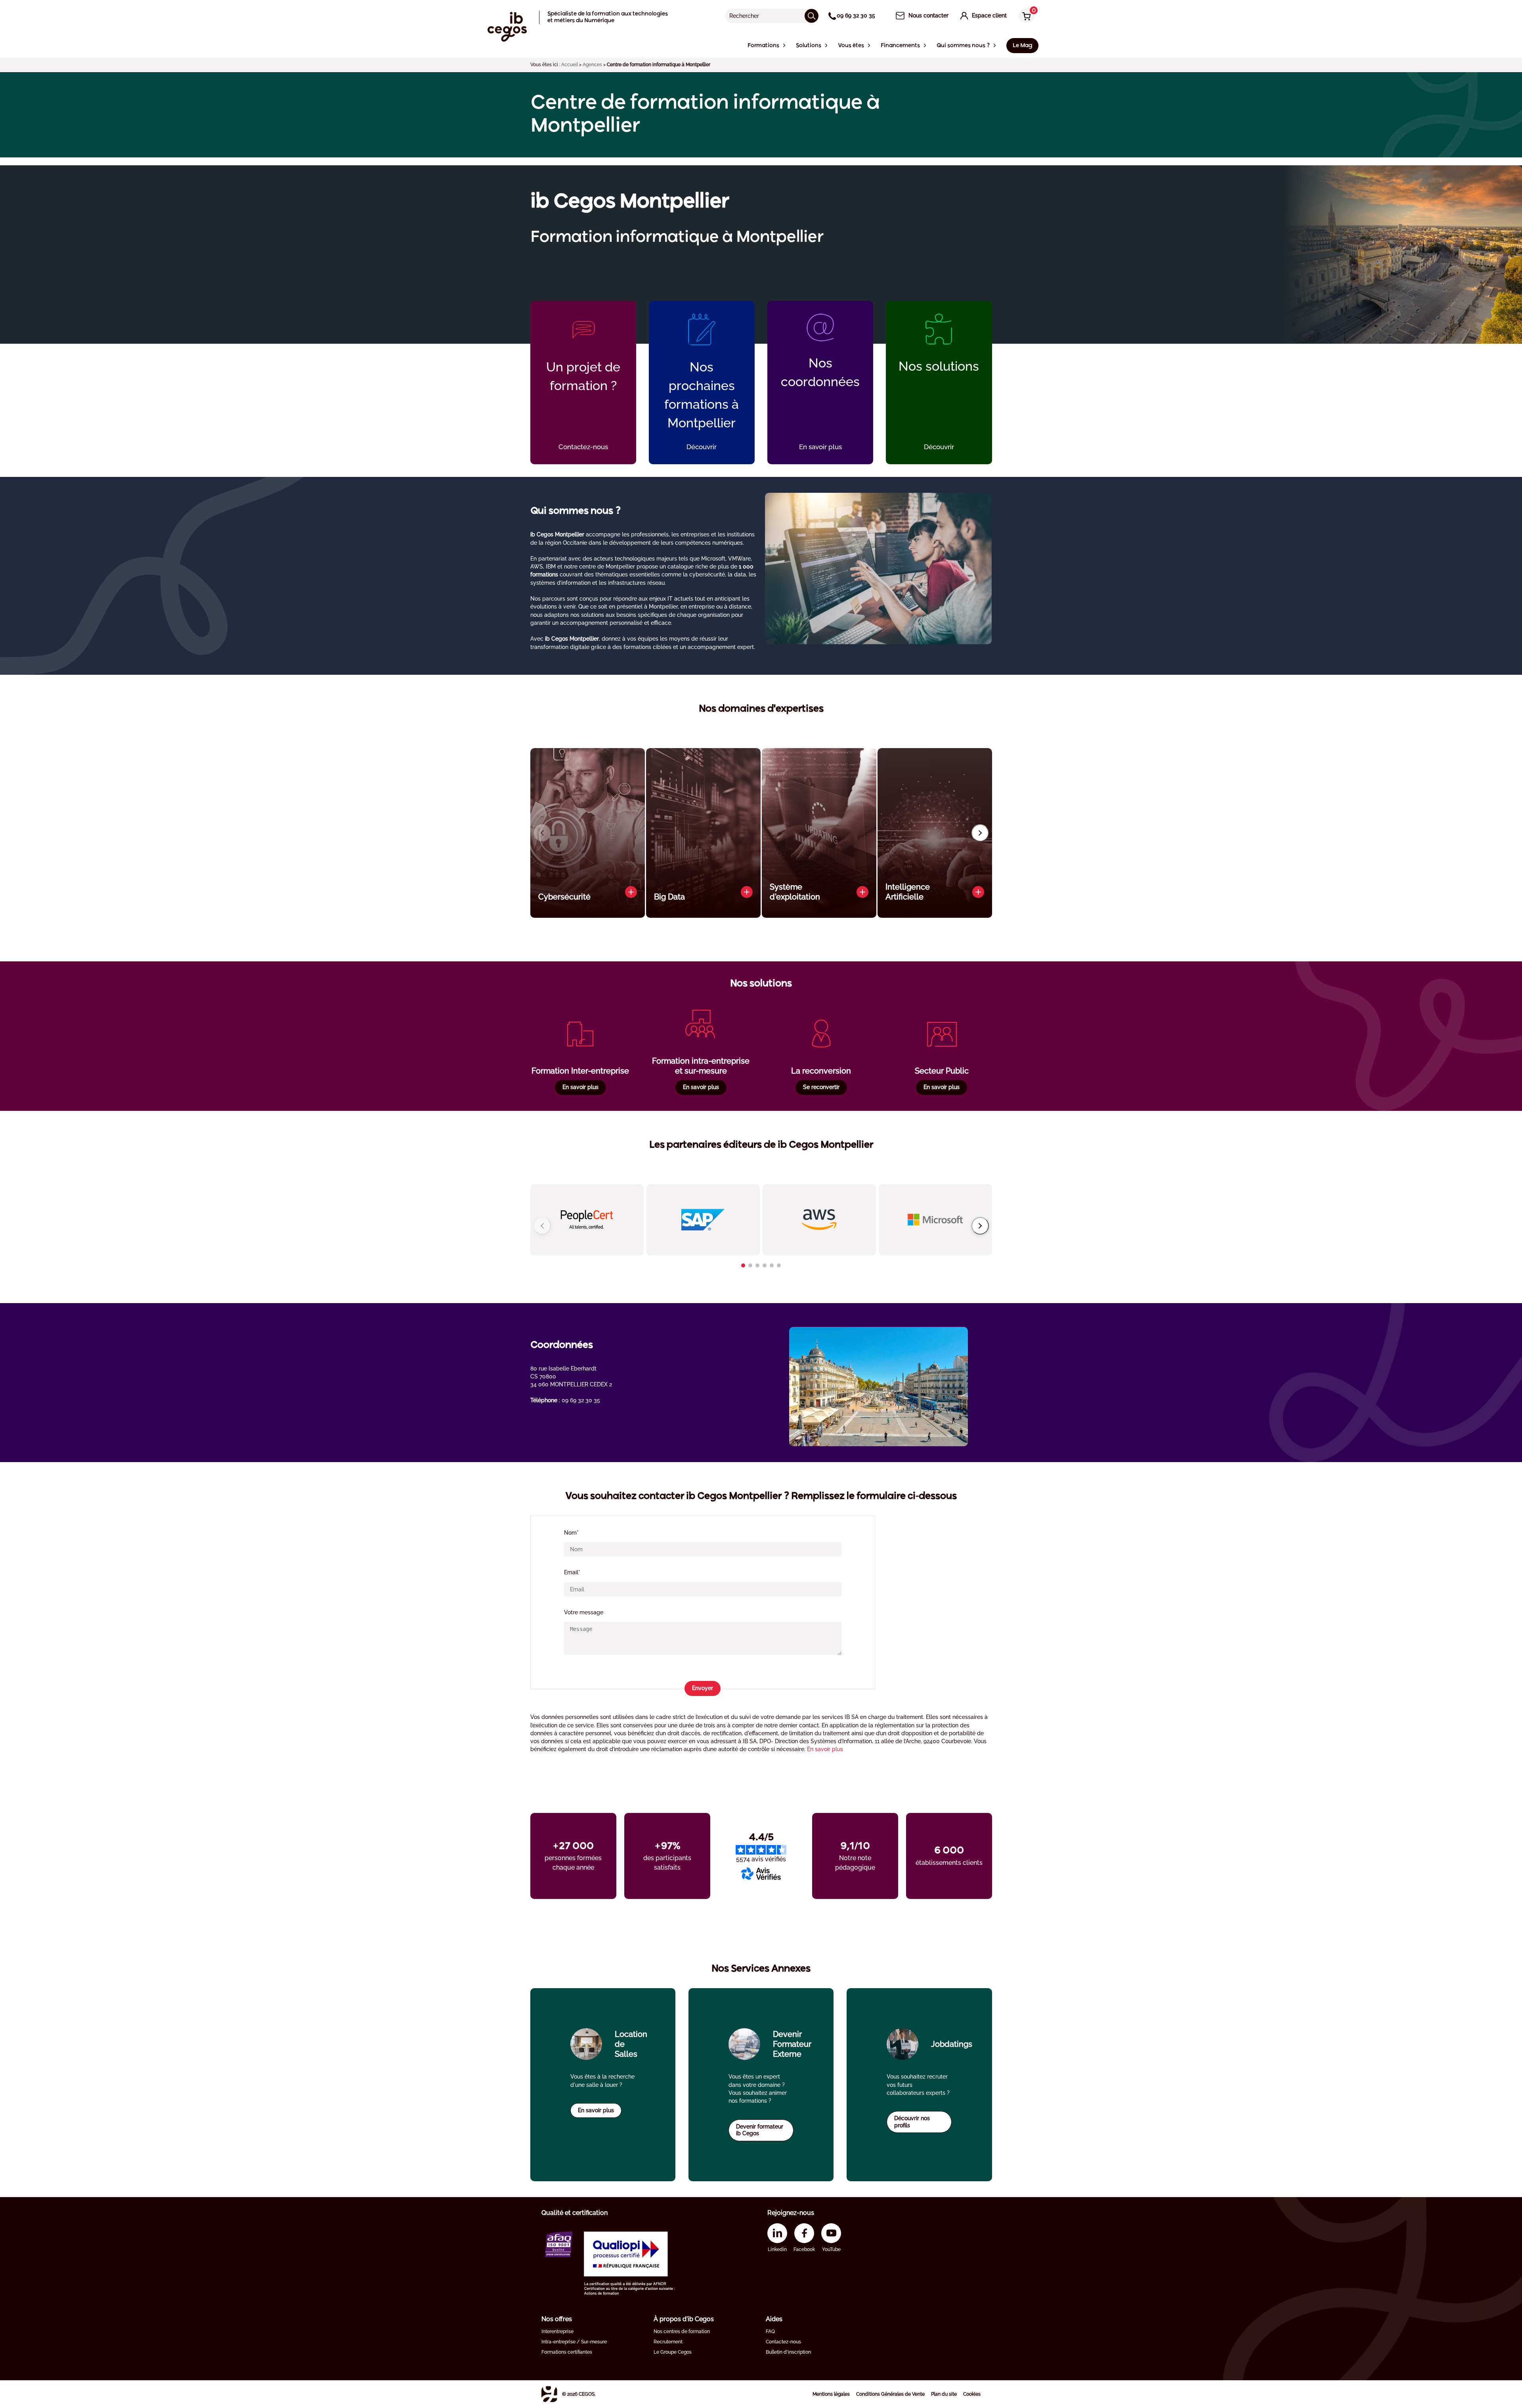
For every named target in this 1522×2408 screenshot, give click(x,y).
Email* (572, 1572)
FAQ (770, 2331)
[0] (1025, 16)
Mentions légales (831, 2394)
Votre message (584, 1612)
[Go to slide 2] (750, 1265)
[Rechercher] (812, 16)
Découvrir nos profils (912, 2122)
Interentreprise (557, 2331)
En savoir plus (580, 1087)
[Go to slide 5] (772, 1265)
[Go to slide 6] (779, 1265)
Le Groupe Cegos (673, 2352)
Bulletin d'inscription (788, 2352)
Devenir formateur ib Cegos (760, 2130)
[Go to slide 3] (757, 1265)
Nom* (571, 1533)
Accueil (570, 65)
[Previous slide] (542, 833)
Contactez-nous (783, 2342)
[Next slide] (980, 833)
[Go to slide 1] (743, 1265)
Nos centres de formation (682, 2331)
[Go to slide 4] (765, 1265)
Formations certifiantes (567, 2352)
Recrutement (668, 2342)
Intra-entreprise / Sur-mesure (574, 2342)
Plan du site (944, 2394)
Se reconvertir (821, 1087)
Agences (592, 65)
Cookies (972, 2394)
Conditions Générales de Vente (890, 2394)
